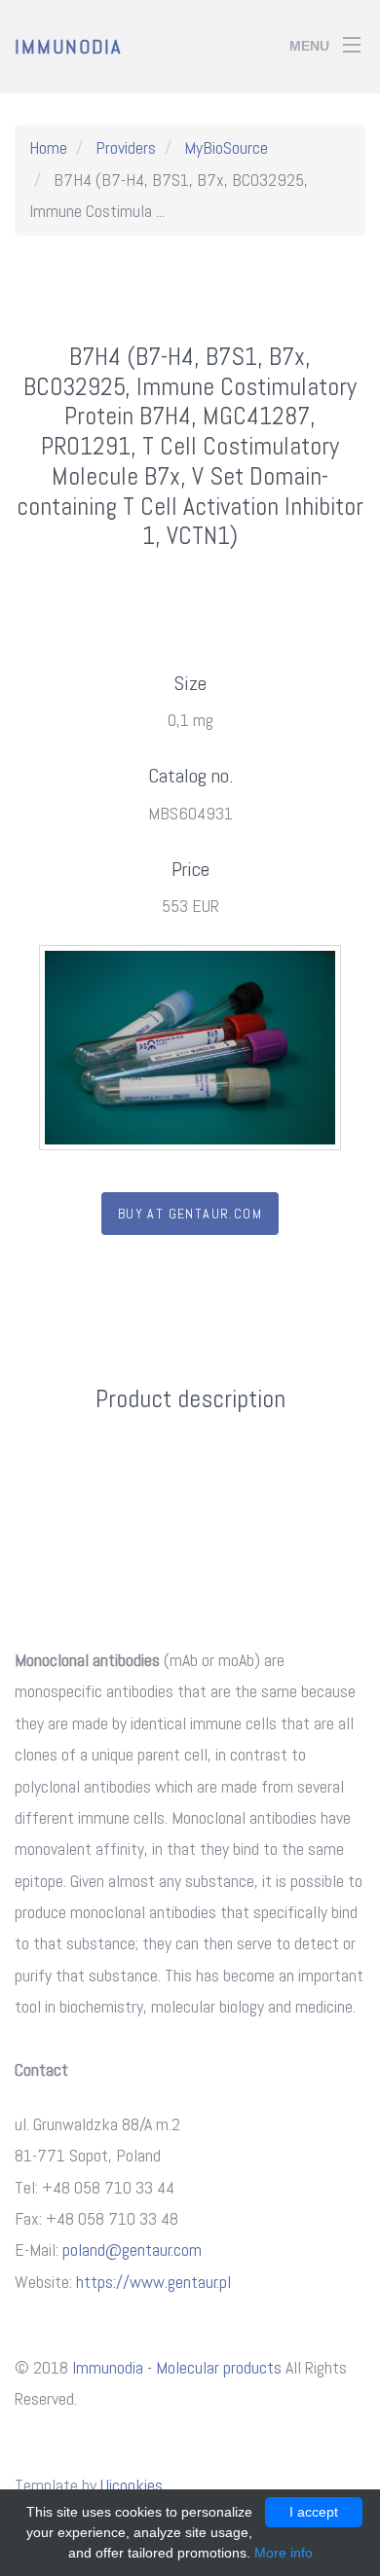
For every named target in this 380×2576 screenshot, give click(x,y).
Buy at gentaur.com (190, 1214)
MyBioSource (226, 147)
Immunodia (68, 47)
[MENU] (352, 38)
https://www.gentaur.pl (153, 2282)
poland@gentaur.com (132, 2249)
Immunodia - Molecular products (177, 2367)
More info (284, 2553)
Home (48, 147)
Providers (126, 147)
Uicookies (132, 2485)
